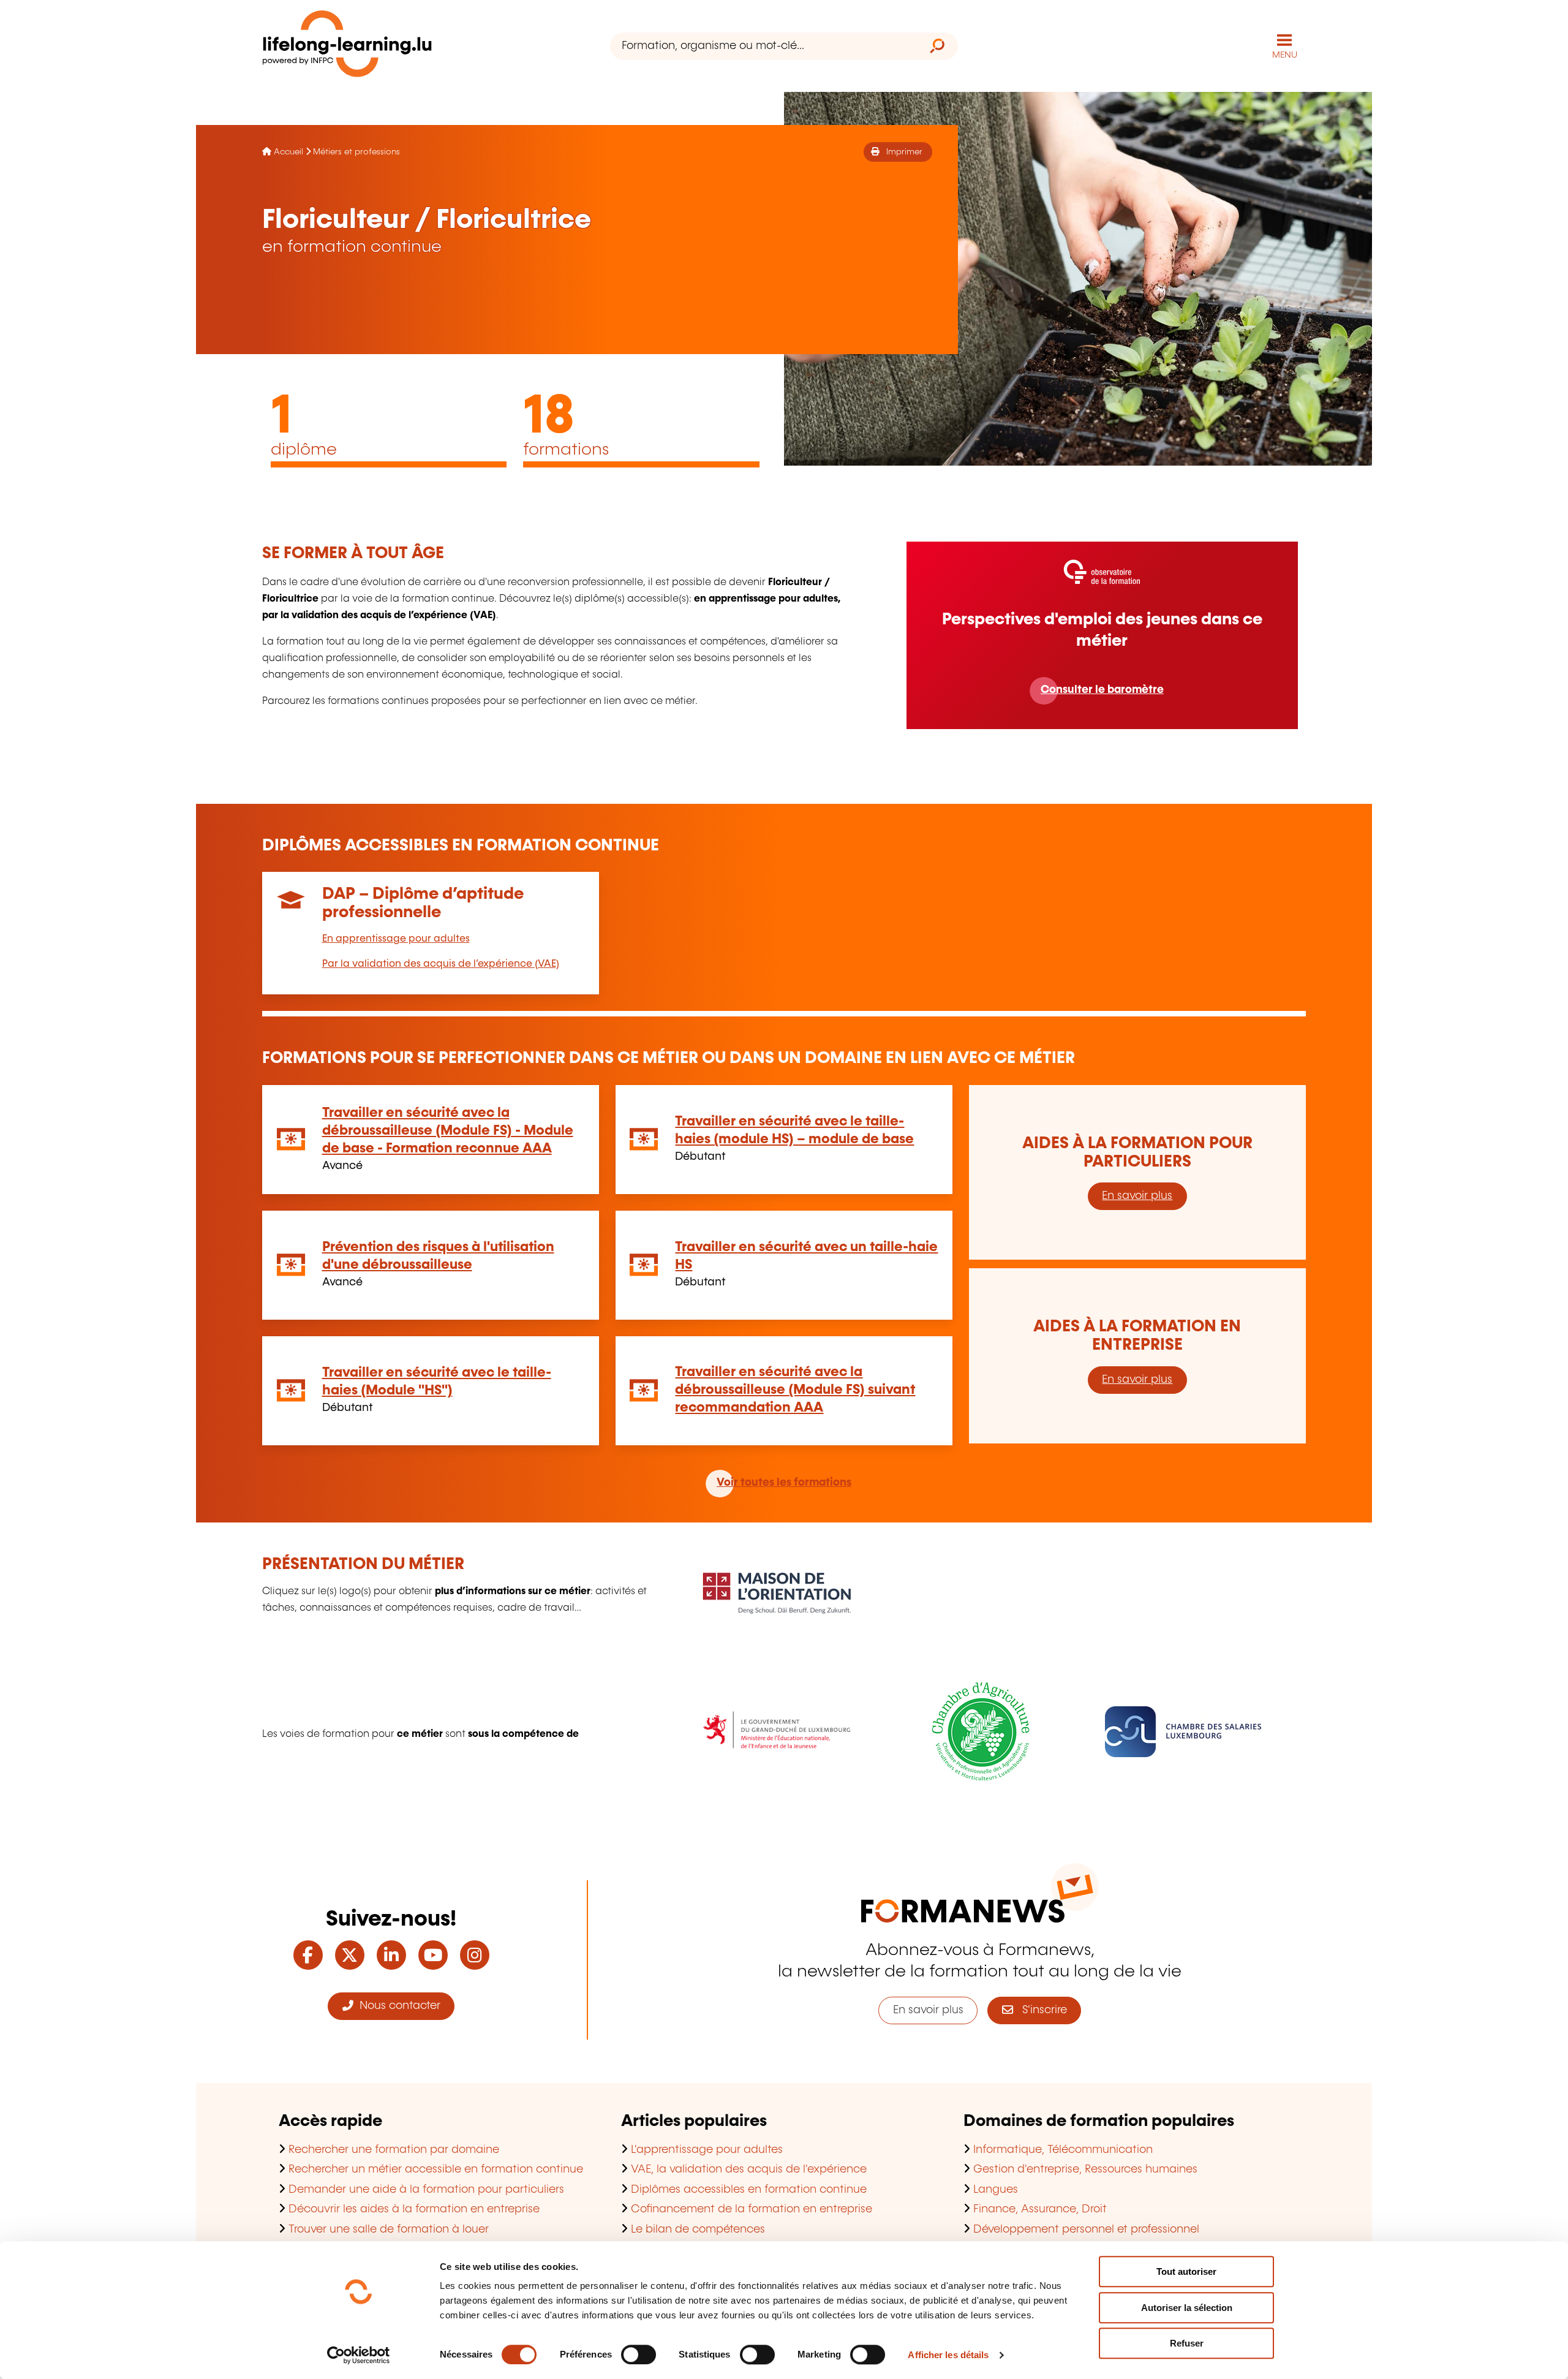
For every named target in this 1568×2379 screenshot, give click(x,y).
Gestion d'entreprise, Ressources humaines (1085, 2169)
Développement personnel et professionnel (1086, 2230)
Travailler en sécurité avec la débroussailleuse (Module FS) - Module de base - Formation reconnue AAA (448, 1131)
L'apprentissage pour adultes (707, 2150)
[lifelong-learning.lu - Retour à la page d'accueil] (347, 46)
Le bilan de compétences (698, 2230)
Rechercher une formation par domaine (394, 2150)
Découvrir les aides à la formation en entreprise (414, 2209)
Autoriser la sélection (1187, 2308)
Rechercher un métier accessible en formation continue (436, 2169)
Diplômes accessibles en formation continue (749, 2190)
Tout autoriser (1186, 2271)
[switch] (639, 2354)
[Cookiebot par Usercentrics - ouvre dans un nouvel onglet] (359, 2355)
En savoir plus (1137, 1196)
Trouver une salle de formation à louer (389, 2230)
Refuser (1187, 2343)
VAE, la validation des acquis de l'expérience (749, 2169)
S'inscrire (1040, 2010)
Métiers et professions (356, 152)
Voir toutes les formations (784, 1483)
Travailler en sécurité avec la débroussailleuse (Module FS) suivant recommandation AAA (795, 1390)
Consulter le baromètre (1102, 690)
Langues (996, 2190)
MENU (1285, 55)
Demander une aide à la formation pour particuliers (426, 2190)
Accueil (288, 152)
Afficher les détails (948, 2355)
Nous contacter (397, 2006)
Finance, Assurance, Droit (1040, 2209)
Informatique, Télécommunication (1063, 2150)
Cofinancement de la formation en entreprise (752, 2209)
